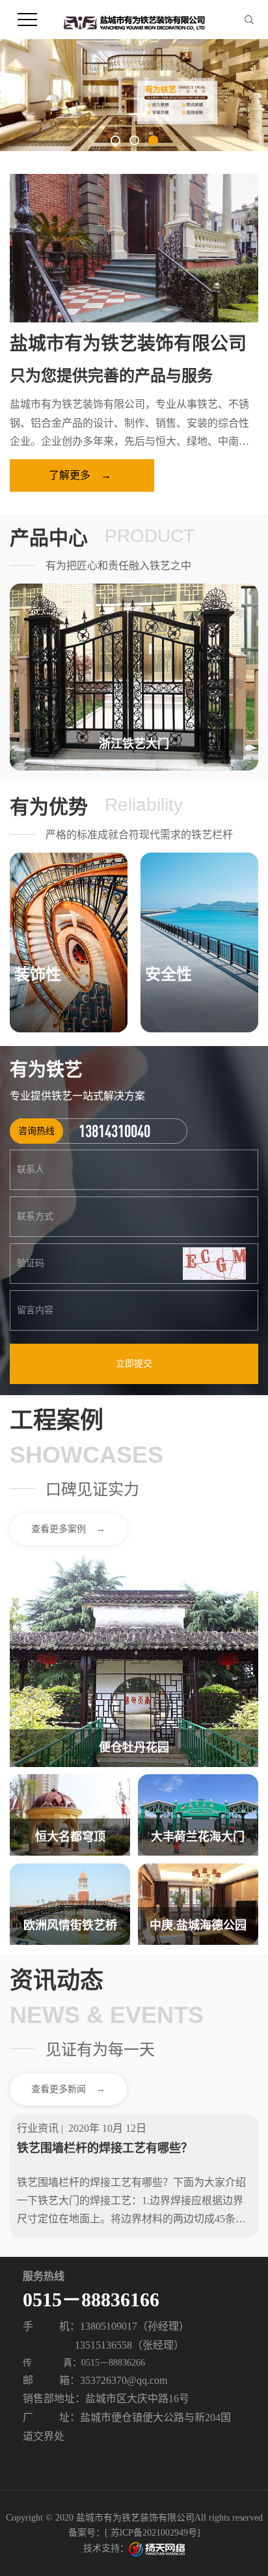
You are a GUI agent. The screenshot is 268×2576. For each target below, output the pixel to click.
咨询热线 (36, 1131)
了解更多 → (80, 475)
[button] (115, 140)
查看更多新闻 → (68, 2089)
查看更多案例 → (68, 1529)
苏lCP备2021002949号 (154, 2533)
